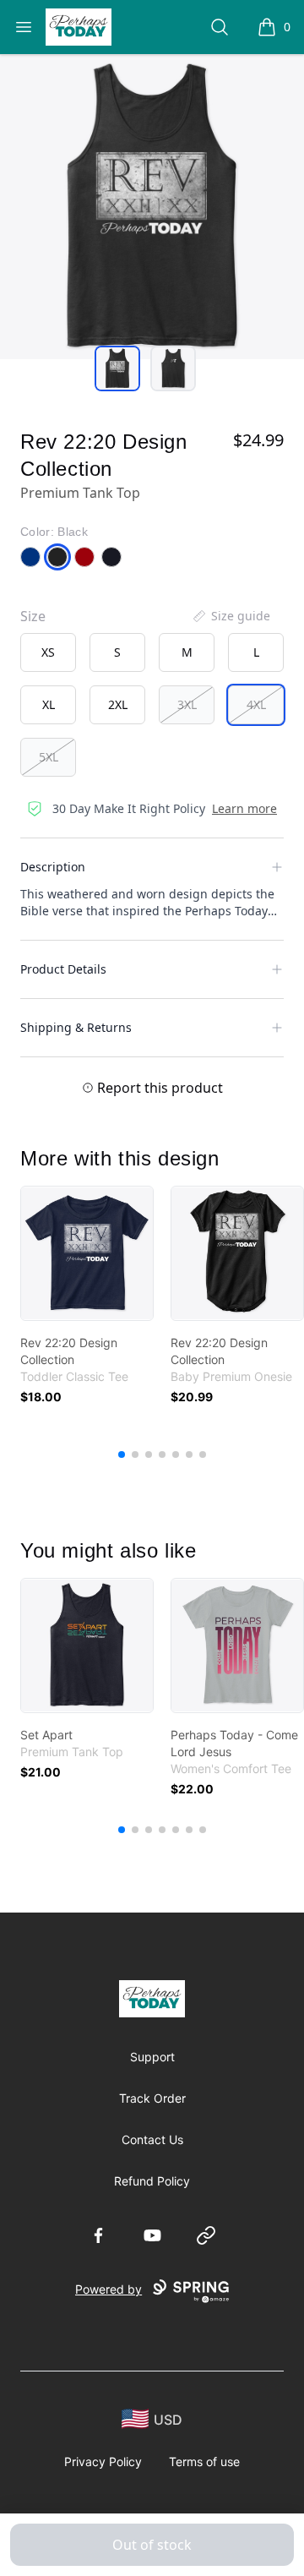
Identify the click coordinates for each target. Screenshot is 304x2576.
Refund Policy (152, 2181)
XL (49, 704)
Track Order (152, 2098)
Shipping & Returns (76, 1027)
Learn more (244, 808)
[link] (87, 1253)
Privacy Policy (103, 2461)
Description (53, 867)
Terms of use (204, 2461)
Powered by (109, 2289)
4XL (256, 704)
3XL (187, 704)
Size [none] (33, 616)
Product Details (63, 969)
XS (48, 652)
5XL (49, 757)
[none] (231, 616)
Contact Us (152, 2139)
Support (152, 2057)
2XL (118, 704)
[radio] (48, 652)
